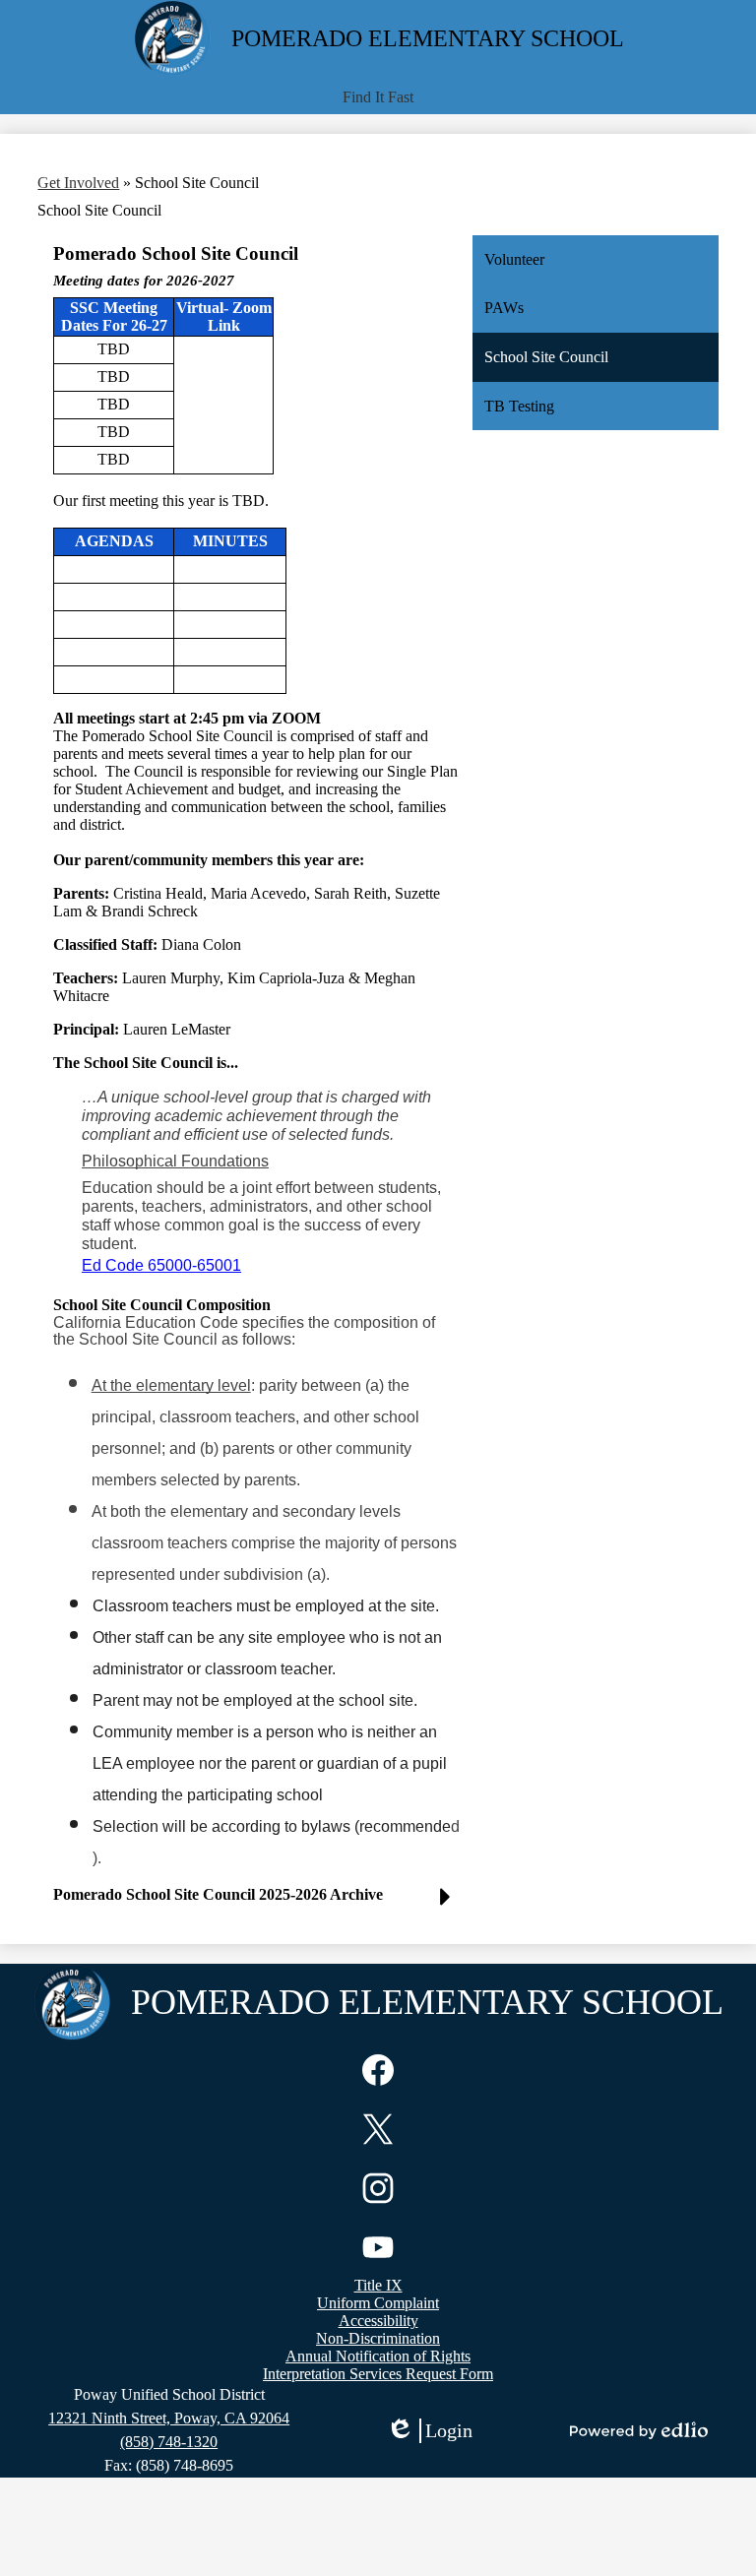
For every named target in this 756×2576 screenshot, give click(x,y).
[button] (378, 97)
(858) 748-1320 (169, 2442)
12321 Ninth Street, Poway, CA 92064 (169, 2418)
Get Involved (78, 183)
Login (429, 2431)
